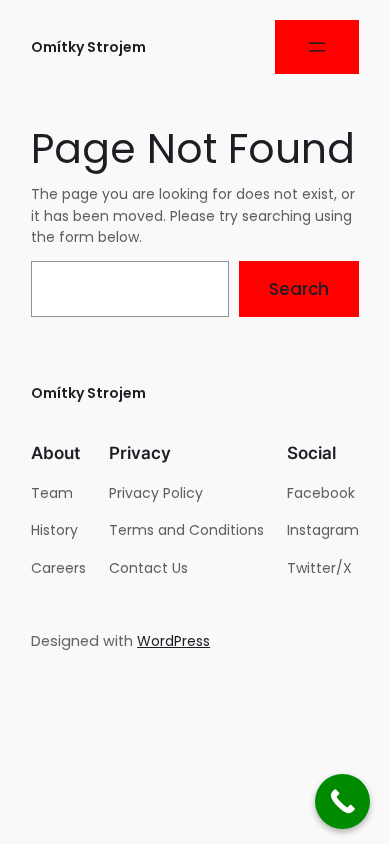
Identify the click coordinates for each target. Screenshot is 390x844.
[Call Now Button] (342, 801)
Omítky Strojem (88, 47)
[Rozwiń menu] (317, 47)
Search (299, 289)
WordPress (173, 641)
